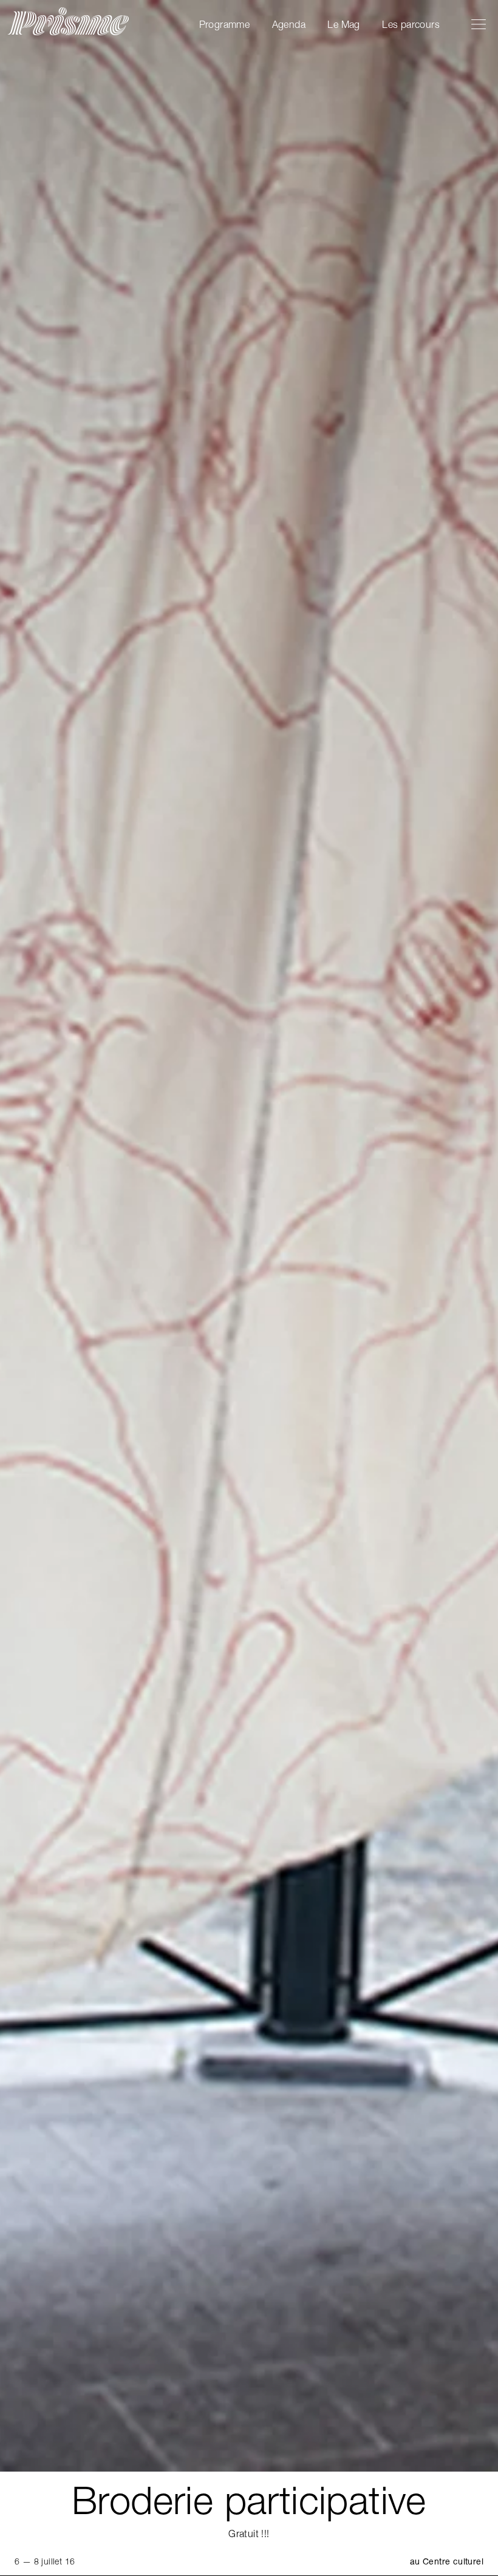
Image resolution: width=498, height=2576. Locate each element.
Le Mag (343, 24)
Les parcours (411, 24)
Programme (225, 24)
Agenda (289, 24)
